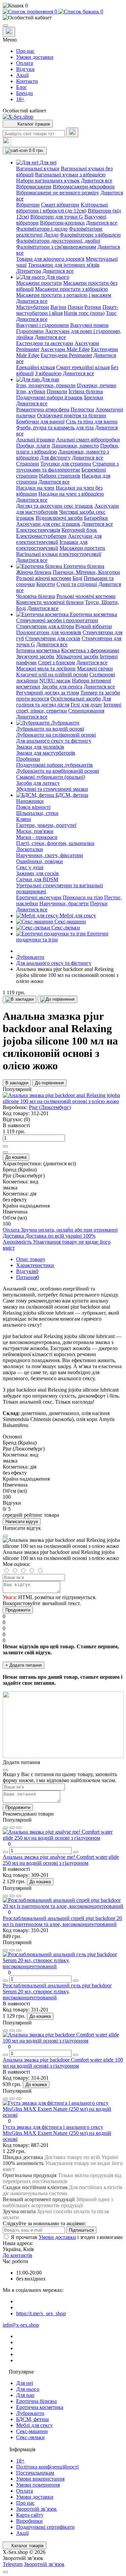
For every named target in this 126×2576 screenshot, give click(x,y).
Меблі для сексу (34, 2425)
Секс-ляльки (30, 2437)
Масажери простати (39, 283)
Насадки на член (35, 488)
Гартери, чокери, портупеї (46, 825)
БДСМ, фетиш (32, 2419)
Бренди (25, 93)
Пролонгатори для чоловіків (49, 632)
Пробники (28, 759)
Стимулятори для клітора (45, 626)
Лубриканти (30, 957)
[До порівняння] (57, 999)
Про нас (25, 51)
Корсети (46, 584)
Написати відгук (22, 1522)
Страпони (28, 464)
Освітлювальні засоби (76, 699)
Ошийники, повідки (39, 861)
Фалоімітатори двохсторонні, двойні (58, 241)
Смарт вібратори (60, 205)
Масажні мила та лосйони (46, 669)
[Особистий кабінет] (63, 18)
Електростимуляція (38, 530)
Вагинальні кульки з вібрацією (70, 175)
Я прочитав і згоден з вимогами (67, 2237)
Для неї (25, 2383)
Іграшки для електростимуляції (52, 545)
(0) (27, 1119)
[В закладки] (19, 999)
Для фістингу (55, 458)
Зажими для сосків (37, 873)
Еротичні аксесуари (39, 897)
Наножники (30, 801)
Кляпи (24, 819)
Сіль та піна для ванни (92, 422)
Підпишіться (81, 2230)
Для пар (25, 2395)
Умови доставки (35, 57)
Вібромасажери (34, 187)
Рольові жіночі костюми (44, 578)
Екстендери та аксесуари (45, 343)
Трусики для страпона (66, 464)
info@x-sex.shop (21, 2325)
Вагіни (58, 307)
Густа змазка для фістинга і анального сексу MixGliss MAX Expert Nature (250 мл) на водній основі (57, 2133)
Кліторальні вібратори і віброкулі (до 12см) (62, 208)
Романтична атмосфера (43, 409)
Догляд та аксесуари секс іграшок (55, 506)
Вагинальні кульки (38, 169)
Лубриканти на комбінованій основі (58, 771)
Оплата (25, 63)
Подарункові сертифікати (45, 2527)
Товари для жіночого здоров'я (50, 259)
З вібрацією (48, 373)
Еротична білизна (36, 2401)
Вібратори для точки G (57, 217)
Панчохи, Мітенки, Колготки (86, 572)
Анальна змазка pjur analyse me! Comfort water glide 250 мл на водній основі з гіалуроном (61, 1860)
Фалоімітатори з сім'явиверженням (56, 247)
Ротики (93, 307)
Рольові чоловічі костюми (86, 596)
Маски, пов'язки (35, 831)
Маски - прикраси (37, 837)
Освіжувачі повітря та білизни (72, 416)
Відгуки (25, 69)
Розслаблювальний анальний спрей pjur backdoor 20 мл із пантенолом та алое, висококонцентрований (62, 1921)
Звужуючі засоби (35, 656)
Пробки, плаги (33, 446)
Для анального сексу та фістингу (54, 741)
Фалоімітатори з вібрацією (90, 235)
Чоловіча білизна (36, 596)
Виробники (29, 2521)
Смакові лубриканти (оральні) (51, 777)
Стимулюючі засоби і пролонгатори (57, 620)
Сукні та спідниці (77, 584)
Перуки (99, 903)
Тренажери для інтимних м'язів (64, 265)
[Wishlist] (12, 1828)
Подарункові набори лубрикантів (54, 765)
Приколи (57, 391)
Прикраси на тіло (83, 897)
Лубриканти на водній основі (50, 729)
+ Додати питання (24, 1665)
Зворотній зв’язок (36, 2509)
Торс (111, 313)
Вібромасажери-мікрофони (84, 187)
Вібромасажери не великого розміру (58, 193)
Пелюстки (82, 409)
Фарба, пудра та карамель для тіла (55, 428)
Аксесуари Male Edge (65, 349)
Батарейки (96, 518)
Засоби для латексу (38, 783)
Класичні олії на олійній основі (52, 675)
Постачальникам (35, 2473)
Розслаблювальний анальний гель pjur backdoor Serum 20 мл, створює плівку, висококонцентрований (57, 1991)
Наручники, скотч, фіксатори (50, 855)
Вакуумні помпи (89, 325)
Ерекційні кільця (35, 367)
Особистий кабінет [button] (25, 111)
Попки (75, 307)
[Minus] (5, 1152)
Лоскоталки (30, 849)
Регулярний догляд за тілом (48, 693)
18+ (20, 99)
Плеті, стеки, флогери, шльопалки (55, 843)
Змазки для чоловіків (40, 747)
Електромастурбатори (41, 536)
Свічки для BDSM (37, 879)
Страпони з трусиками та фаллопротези (67, 467)
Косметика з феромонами (90, 650)
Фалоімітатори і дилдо (42, 229)
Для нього (28, 2389)
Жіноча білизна (34, 572)
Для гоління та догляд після (64, 702)
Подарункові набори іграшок (49, 397)
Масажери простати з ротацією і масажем (64, 295)
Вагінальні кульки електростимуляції (59, 554)
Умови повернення (38, 2485)
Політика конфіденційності (47, 2467)
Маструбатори (33, 307)
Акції (22, 75)
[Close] (5, 1536)
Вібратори (28, 205)
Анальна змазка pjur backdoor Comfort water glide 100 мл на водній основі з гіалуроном (63, 2063)
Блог (22, 87)
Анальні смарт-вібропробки (88, 440)
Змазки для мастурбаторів (46, 753)
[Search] (72, 132)
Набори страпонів (60, 476)
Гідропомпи (30, 331)
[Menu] (5, 25)
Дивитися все (97, 181)
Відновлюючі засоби (59, 518)
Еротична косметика (40, 2407)
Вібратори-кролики (62, 223)
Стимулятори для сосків (53, 638)
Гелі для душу (86, 705)
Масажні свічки (95, 669)
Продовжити (18, 1610)
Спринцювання (86, 711)
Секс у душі (30, 867)
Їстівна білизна (86, 391)
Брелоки (94, 397)
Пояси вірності (33, 807)
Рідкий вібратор (94, 626)
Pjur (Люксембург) (50, 1107)
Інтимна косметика (38, 650)
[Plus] (5, 1146)
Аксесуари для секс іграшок (48, 524)
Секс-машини (32, 2431)
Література (29, 271)
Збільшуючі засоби (77, 656)
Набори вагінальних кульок (48, 181)
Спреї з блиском (56, 662)
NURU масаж (55, 681)
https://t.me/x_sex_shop (41, 2313)
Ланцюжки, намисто (75, 446)
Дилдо (51, 235)
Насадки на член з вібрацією (71, 494)
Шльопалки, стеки (37, 813)
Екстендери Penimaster (66, 355)
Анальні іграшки (35, 440)
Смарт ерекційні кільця (83, 367)
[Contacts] (9, 32)
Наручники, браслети (64, 903)
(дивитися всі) (60, 1164)
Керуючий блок (79, 530)
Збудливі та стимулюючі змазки (52, 789)
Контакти (27, 81)
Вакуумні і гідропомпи (43, 325)
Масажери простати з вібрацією (71, 289)
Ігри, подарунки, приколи (46, 385)
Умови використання (40, 2479)
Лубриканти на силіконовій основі (56, 735)
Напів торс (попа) (84, 313)
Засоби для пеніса (62, 687)
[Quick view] (5, 1828)
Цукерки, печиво (97, 385)
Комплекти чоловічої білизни (50, 602)
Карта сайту (30, 2515)
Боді (77, 578)
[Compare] (19, 1828)
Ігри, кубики (31, 391)
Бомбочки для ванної (40, 422)
